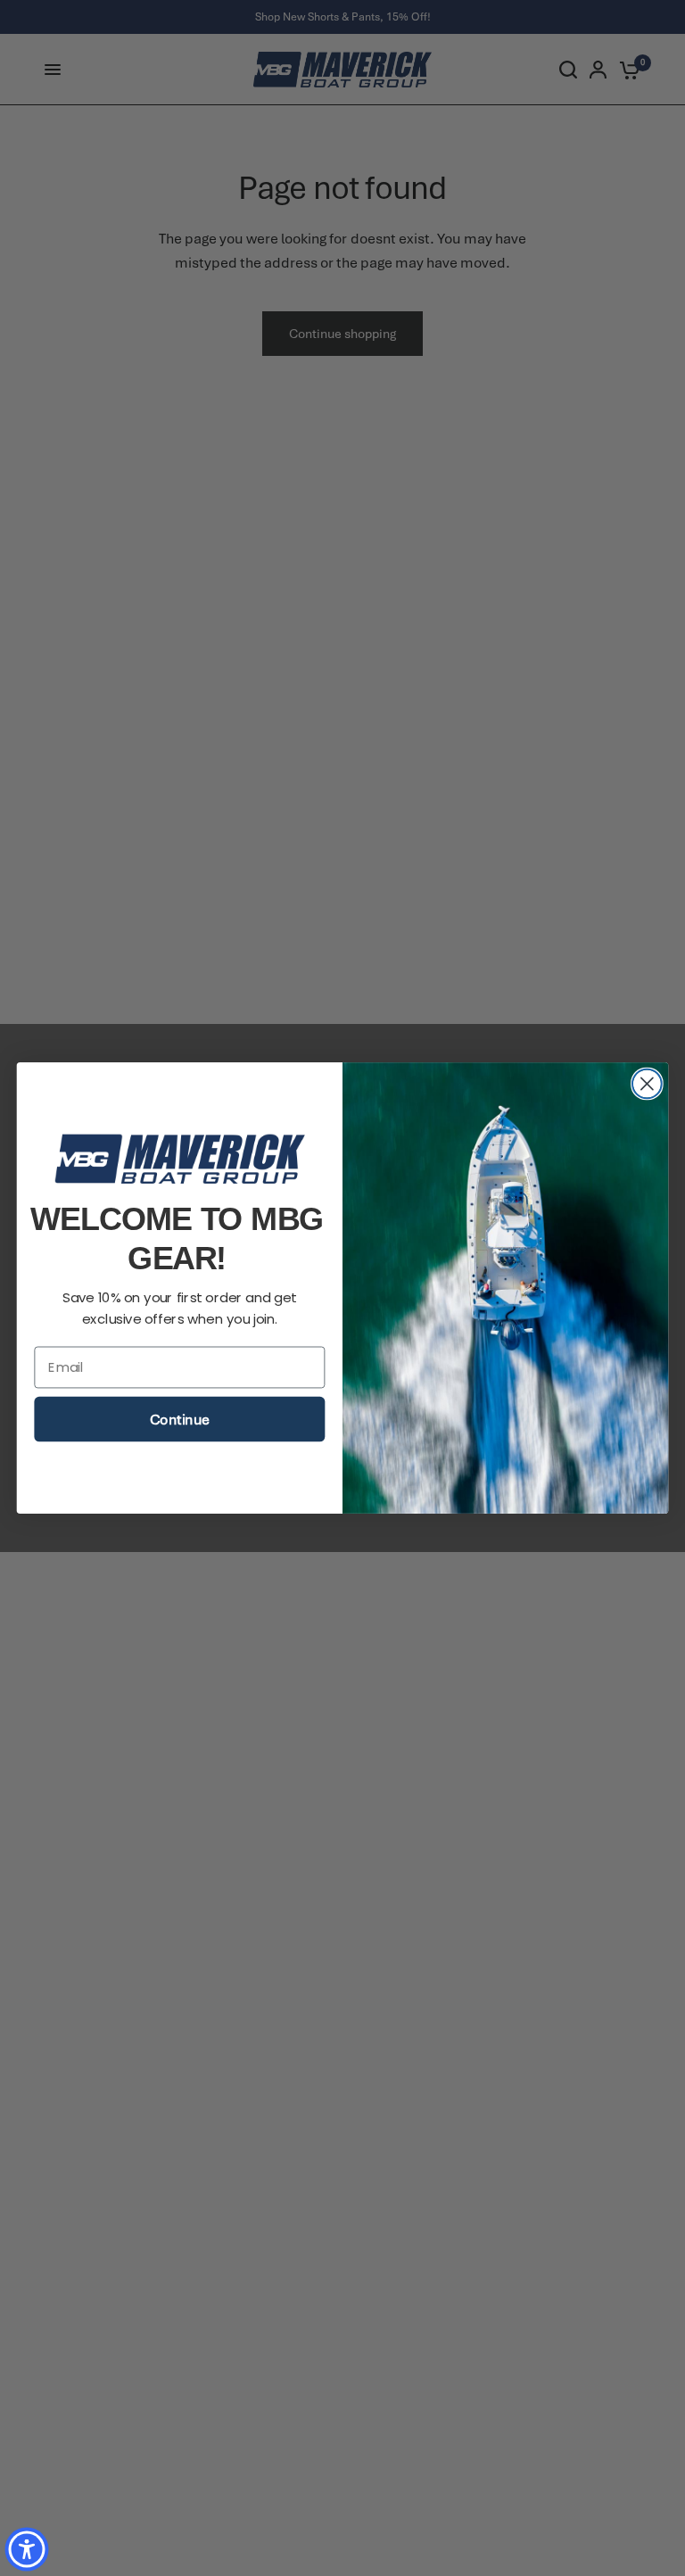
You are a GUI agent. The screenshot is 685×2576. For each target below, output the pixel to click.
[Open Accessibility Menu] (27, 2549)
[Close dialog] (647, 1084)
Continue (179, 1420)
